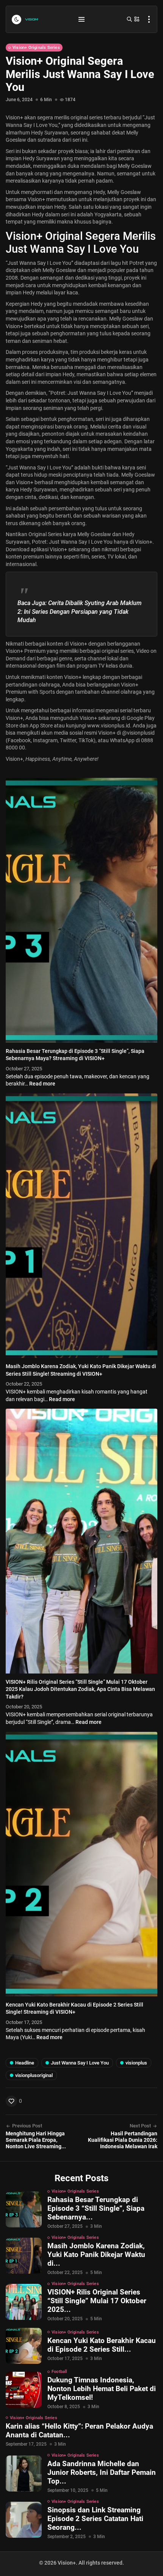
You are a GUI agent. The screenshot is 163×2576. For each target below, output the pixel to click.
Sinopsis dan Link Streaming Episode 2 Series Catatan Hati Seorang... (95, 2519)
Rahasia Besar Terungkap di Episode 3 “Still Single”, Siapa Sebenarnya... (96, 2208)
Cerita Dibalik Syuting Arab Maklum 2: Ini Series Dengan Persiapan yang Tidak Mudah (80, 612)
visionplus (136, 2063)
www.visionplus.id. (109, 726)
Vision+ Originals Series (36, 48)
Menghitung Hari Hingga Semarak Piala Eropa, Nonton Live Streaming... (36, 2140)
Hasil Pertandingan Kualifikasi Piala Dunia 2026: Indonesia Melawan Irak (123, 2140)
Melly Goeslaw (135, 166)
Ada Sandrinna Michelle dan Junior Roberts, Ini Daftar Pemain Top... (102, 2472)
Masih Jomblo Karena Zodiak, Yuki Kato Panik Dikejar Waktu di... (96, 2255)
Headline (25, 2063)
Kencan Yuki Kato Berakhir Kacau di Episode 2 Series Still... (102, 2345)
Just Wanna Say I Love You (80, 2063)
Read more (42, 1084)
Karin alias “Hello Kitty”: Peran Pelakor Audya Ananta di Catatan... (79, 2431)
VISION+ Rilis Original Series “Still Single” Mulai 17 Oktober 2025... (97, 2301)
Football (60, 2372)
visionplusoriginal (34, 2075)
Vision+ (14, 326)
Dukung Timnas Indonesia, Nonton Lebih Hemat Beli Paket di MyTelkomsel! (102, 2389)
